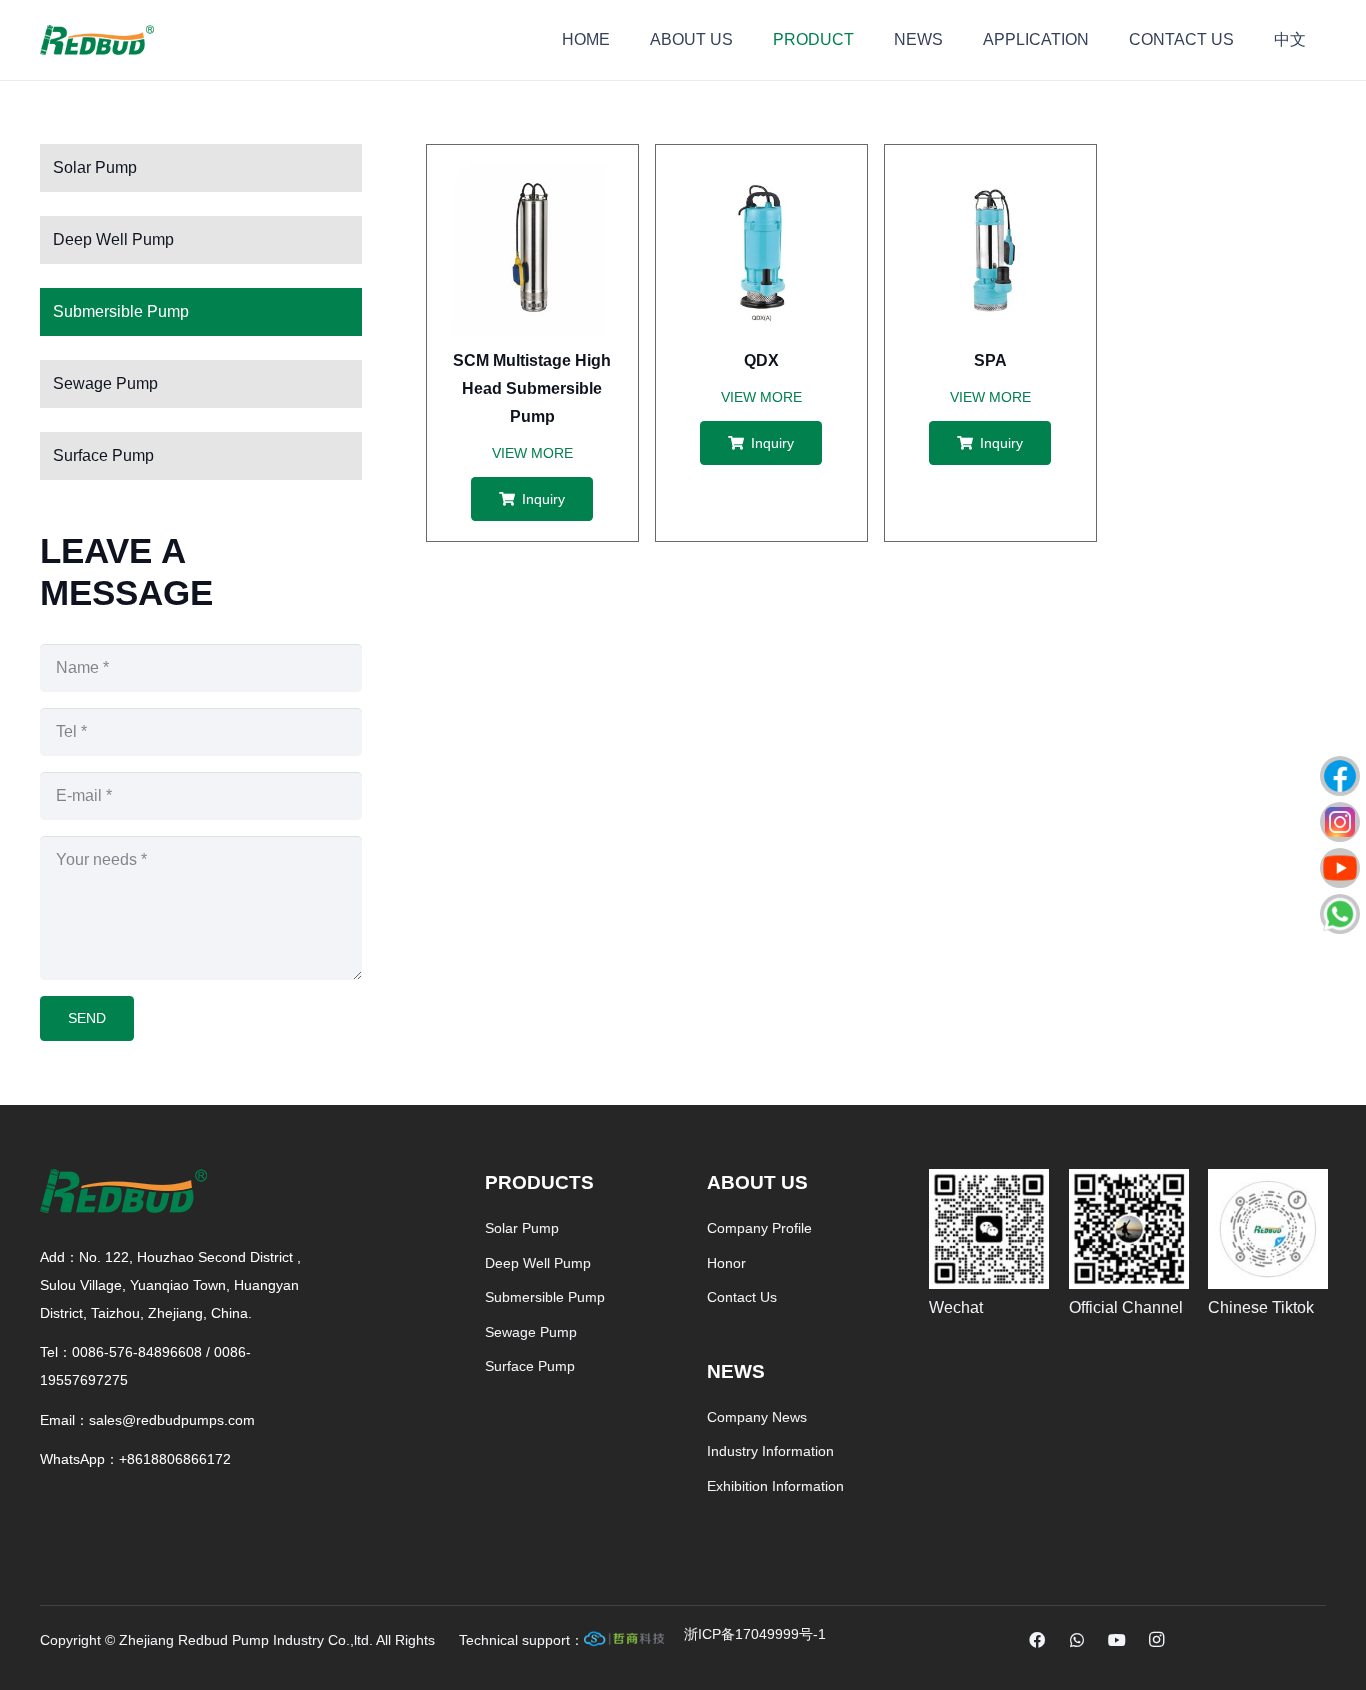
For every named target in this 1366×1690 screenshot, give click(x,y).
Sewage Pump (105, 383)
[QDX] (761, 178)
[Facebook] (1037, 1640)
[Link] (755, 1639)
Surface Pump (103, 455)
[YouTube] (1117, 1640)
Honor (726, 1263)
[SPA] (990, 178)
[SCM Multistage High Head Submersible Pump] (532, 178)
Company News (757, 1417)
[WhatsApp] (1077, 1640)
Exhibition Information (775, 1486)
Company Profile (759, 1228)
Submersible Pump (121, 311)
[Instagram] (1157, 1640)
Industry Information (770, 1451)
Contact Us (742, 1297)
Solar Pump (95, 167)
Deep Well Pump (113, 239)
